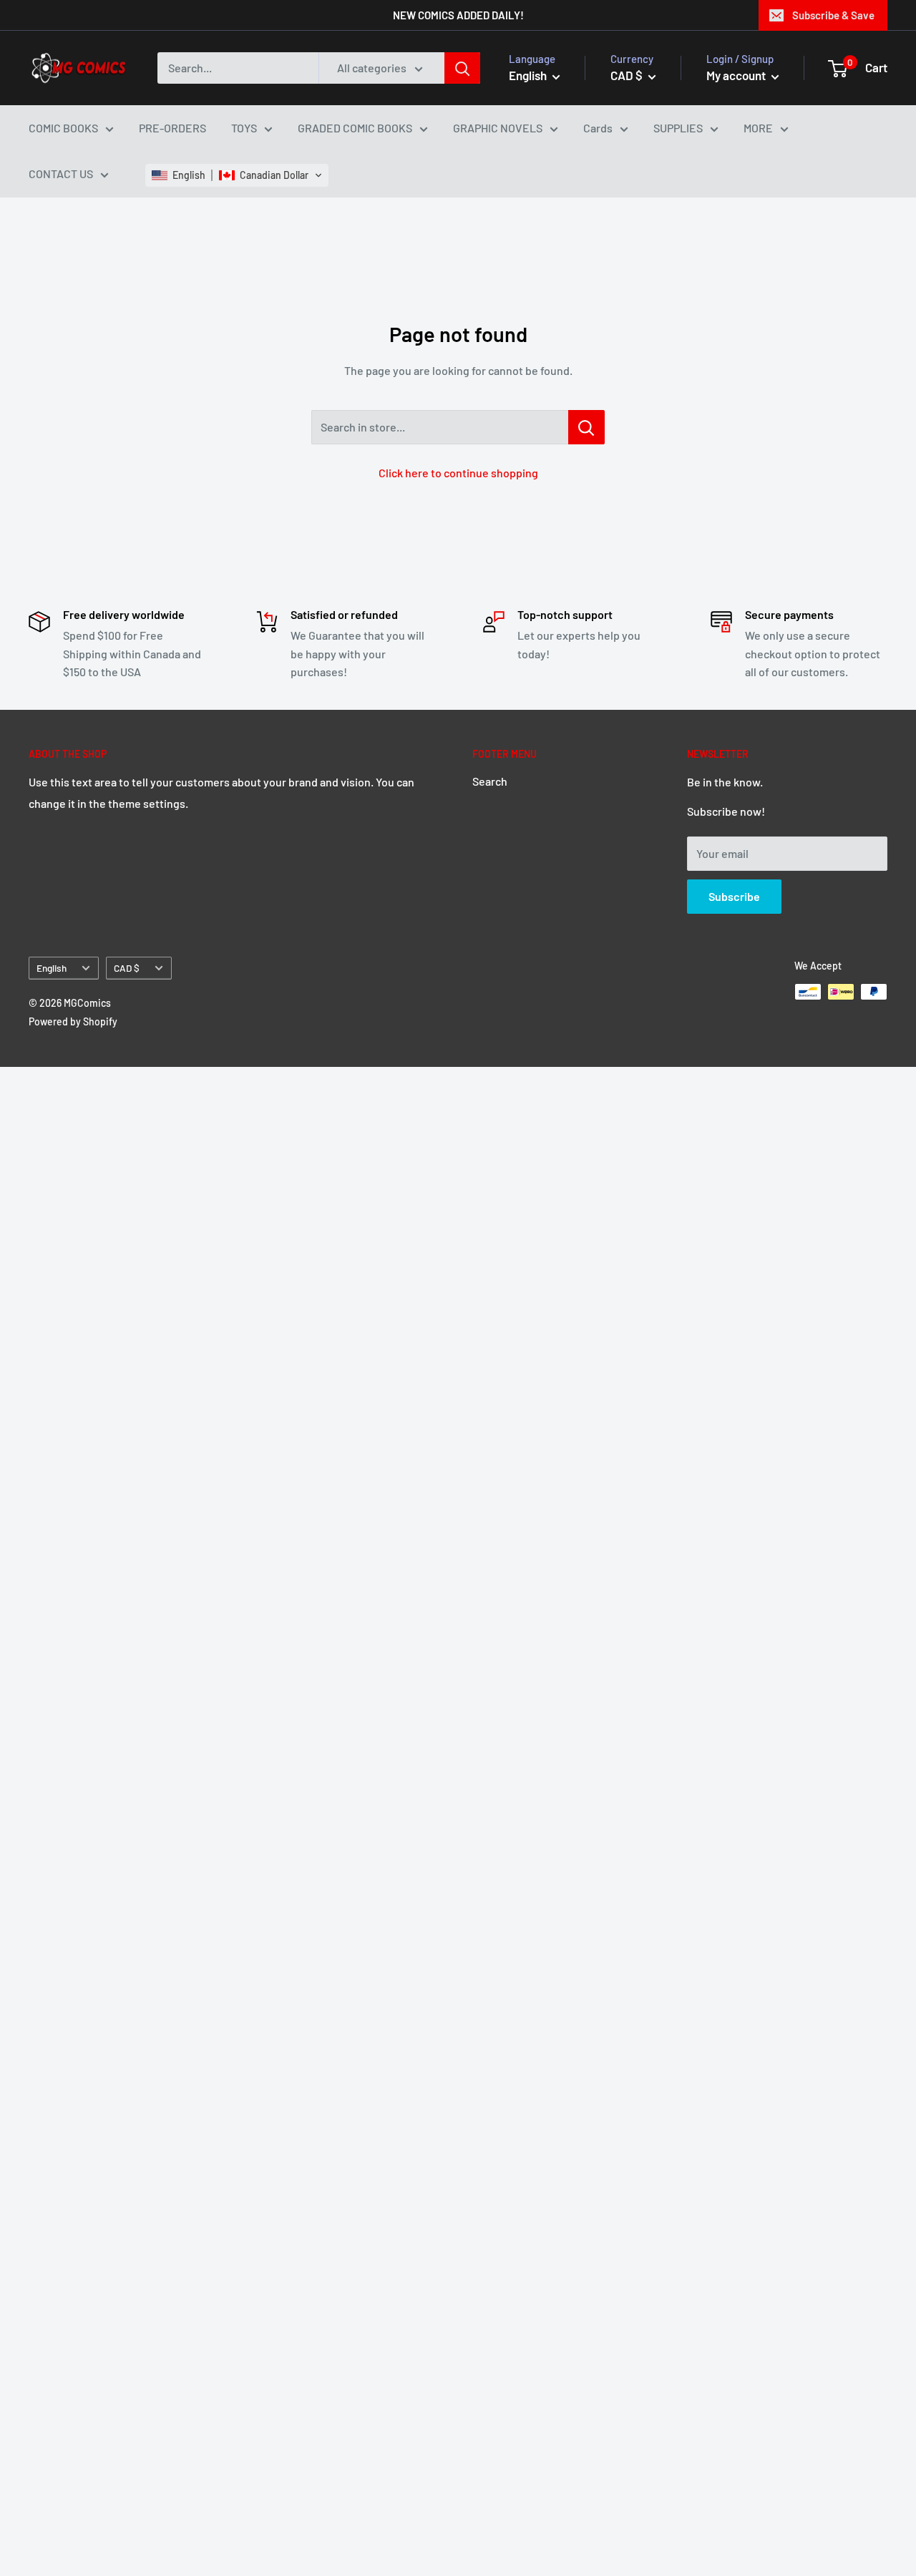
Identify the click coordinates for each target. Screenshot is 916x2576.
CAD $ (127, 968)
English (52, 968)
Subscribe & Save (833, 15)
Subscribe (734, 896)
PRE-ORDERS (172, 128)
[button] (237, 175)
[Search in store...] (586, 427)
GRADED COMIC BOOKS (355, 128)
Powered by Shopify (73, 1021)
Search (490, 781)
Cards (598, 128)
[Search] (462, 68)
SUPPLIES (678, 128)
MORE (758, 128)
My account (737, 75)
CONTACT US (61, 174)
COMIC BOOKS (63, 128)
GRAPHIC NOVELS (498, 128)
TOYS (244, 128)
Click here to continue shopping (458, 473)
